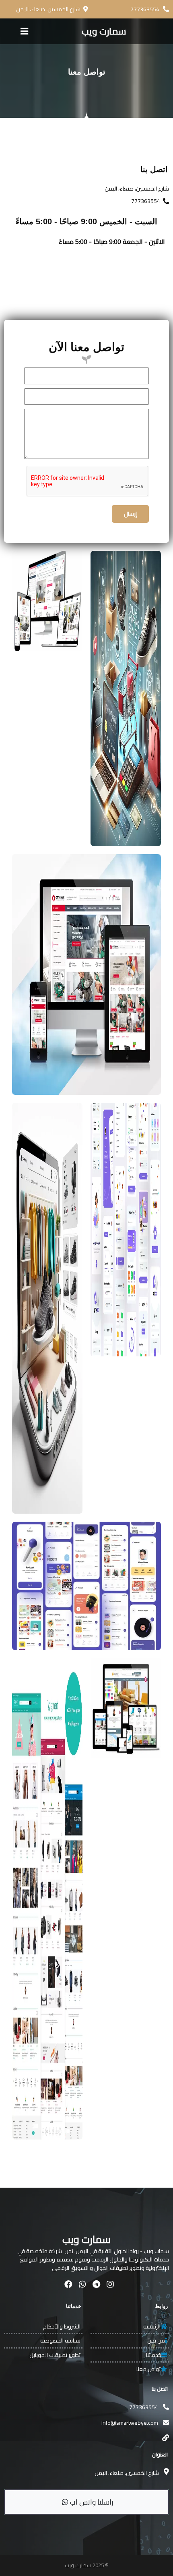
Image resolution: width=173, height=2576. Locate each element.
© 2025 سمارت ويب (87, 2565)
